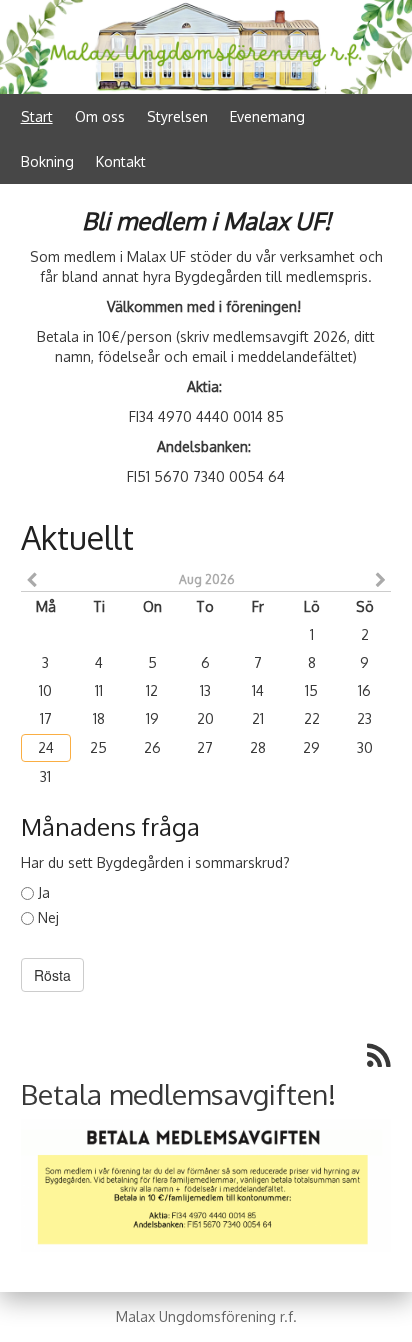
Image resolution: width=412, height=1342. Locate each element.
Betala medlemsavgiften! (178, 1094)
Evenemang (267, 116)
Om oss (100, 116)
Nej (48, 917)
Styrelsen (177, 116)
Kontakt (121, 161)
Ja (44, 892)
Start (37, 116)
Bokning (47, 161)
